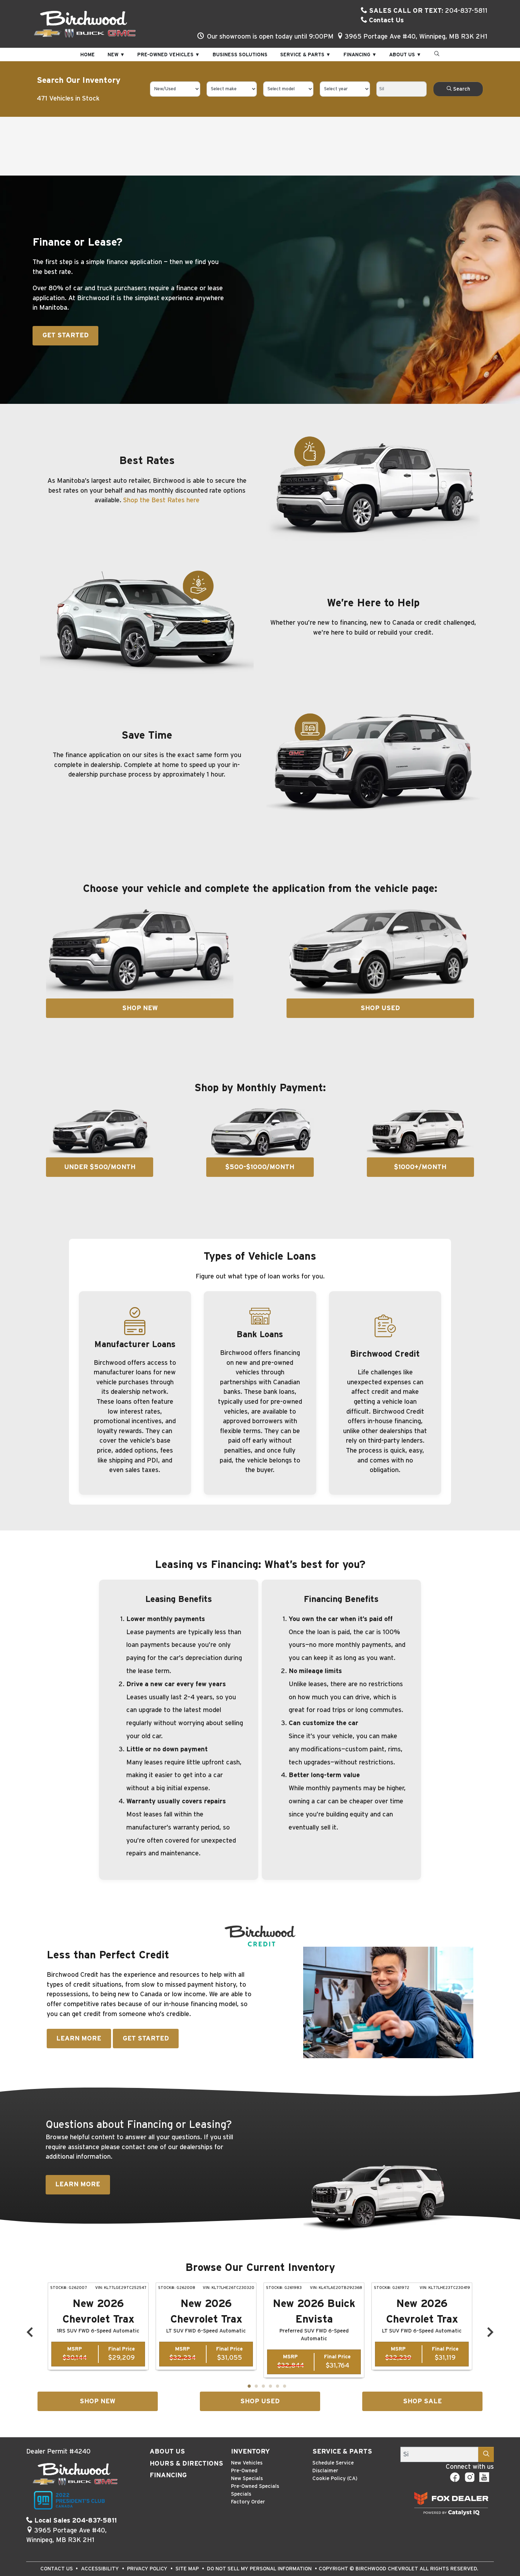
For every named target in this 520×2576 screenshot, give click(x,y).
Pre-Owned (244, 2471)
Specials (241, 2494)
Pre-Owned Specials (255, 2486)
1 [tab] (249, 2387)
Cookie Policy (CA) (335, 2478)
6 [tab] (284, 2387)
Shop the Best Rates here (161, 500)
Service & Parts (342, 2452)
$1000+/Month (420, 1167)
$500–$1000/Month (260, 1167)
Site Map (188, 2569)
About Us (167, 2452)
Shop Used (380, 1008)
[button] (88, 55)
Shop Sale (422, 2401)
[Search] (486, 2454)
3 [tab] (263, 2387)
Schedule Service (333, 2463)
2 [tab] (256, 2387)
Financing (168, 2475)
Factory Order (248, 2502)
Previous (30, 2332)
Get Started (66, 335)
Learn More (79, 2039)
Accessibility (101, 2569)
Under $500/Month (100, 1167)
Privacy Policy (148, 2569)
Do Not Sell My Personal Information (260, 2569)
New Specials (247, 2478)
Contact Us (386, 20)
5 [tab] (277, 2387)
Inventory (250, 2452)
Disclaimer (325, 2471)
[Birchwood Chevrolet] (85, 24)
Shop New (140, 1008)
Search (461, 89)
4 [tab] (270, 2387)
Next (490, 2332)
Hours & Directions (186, 2464)
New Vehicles (247, 2463)
